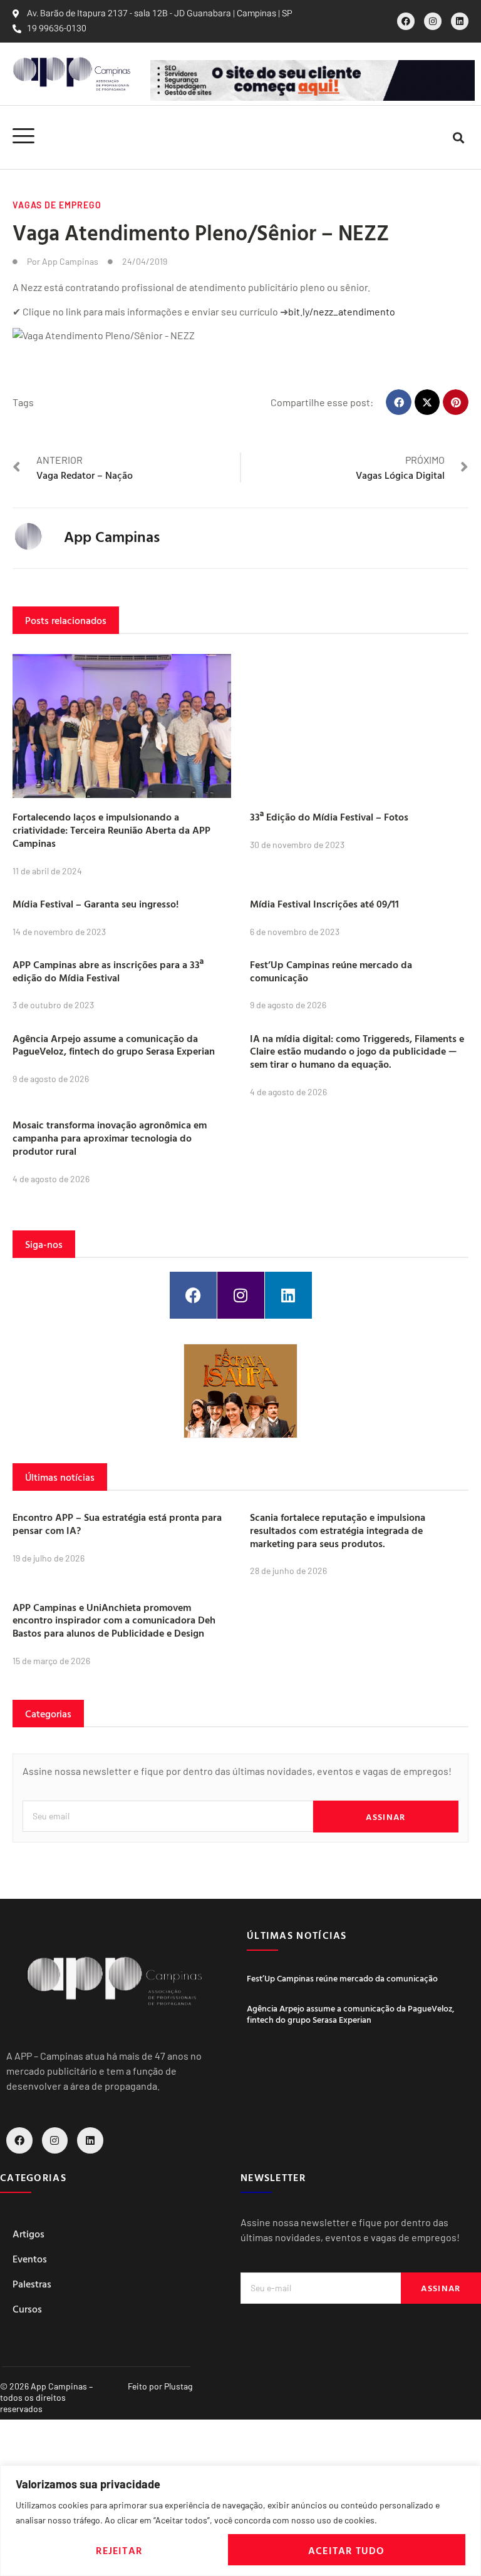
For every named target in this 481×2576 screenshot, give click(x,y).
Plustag (178, 2386)
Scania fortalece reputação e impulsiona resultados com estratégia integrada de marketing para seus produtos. (338, 1530)
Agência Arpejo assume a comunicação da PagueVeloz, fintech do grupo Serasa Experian (114, 1045)
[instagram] (433, 21)
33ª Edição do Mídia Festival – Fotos (329, 817)
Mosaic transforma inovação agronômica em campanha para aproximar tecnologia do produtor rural (110, 1138)
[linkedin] (460, 21)
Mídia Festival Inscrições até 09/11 (324, 904)
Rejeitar (119, 2550)
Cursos (27, 2309)
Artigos (28, 2234)
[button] (458, 137)
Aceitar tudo (346, 2550)
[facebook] (406, 21)
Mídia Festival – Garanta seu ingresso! (96, 904)
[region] (240, 2521)
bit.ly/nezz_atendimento (342, 311)
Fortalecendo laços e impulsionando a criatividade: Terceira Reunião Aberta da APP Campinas (111, 830)
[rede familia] (240, 1391)
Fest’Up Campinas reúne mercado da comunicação (331, 971)
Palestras (32, 2284)
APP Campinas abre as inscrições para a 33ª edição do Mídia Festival (108, 971)
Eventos (30, 2259)
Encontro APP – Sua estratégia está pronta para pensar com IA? (117, 1524)
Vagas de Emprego (57, 205)
